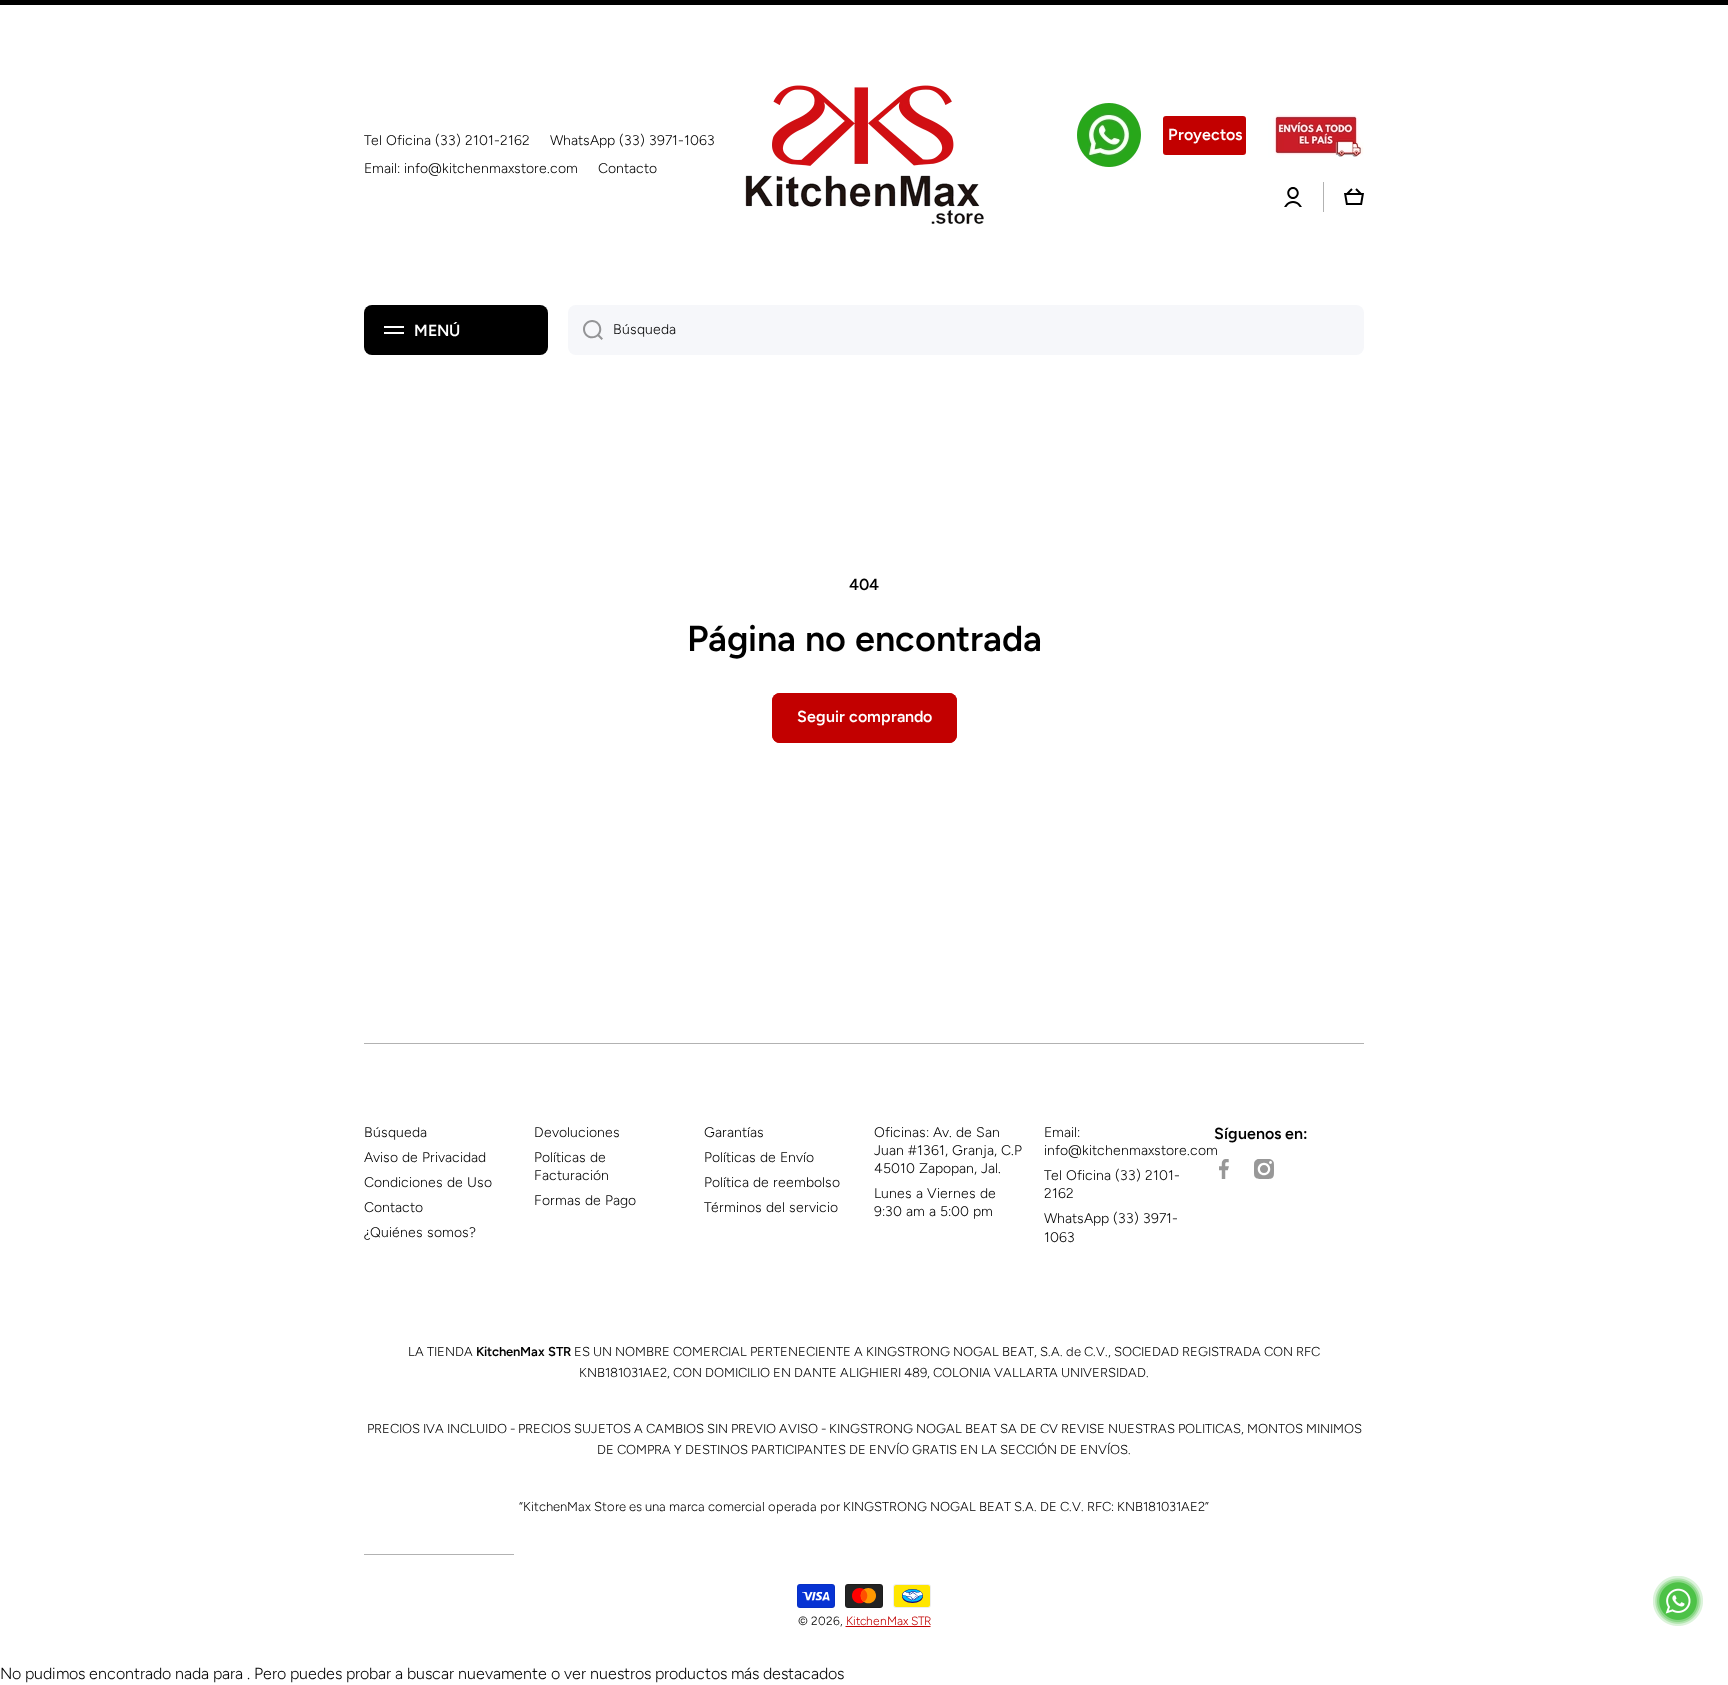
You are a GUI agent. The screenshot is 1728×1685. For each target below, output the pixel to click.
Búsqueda (395, 1132)
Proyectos (1205, 134)
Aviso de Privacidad (425, 1157)
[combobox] (966, 330)
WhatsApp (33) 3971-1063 (1111, 1227)
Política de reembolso (772, 1182)
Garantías (734, 1132)
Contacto (393, 1207)
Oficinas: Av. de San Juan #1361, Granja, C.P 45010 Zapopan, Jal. (948, 1150)
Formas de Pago (585, 1200)
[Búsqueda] (585, 330)
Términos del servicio (771, 1207)
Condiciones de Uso (428, 1182)
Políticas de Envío (759, 1157)
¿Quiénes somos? (420, 1232)
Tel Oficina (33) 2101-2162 (1112, 1184)
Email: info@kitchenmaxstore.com (1131, 1141)
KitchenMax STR (888, 1621)
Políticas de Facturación (571, 1166)
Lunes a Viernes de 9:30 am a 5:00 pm (935, 1202)
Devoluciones (577, 1132)
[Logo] (864, 155)
